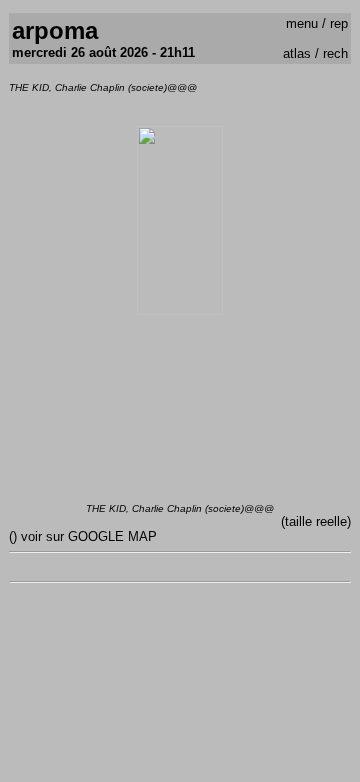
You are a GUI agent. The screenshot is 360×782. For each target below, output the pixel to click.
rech (335, 53)
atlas (297, 53)
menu (302, 23)
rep (339, 23)
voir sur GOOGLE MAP (89, 536)
